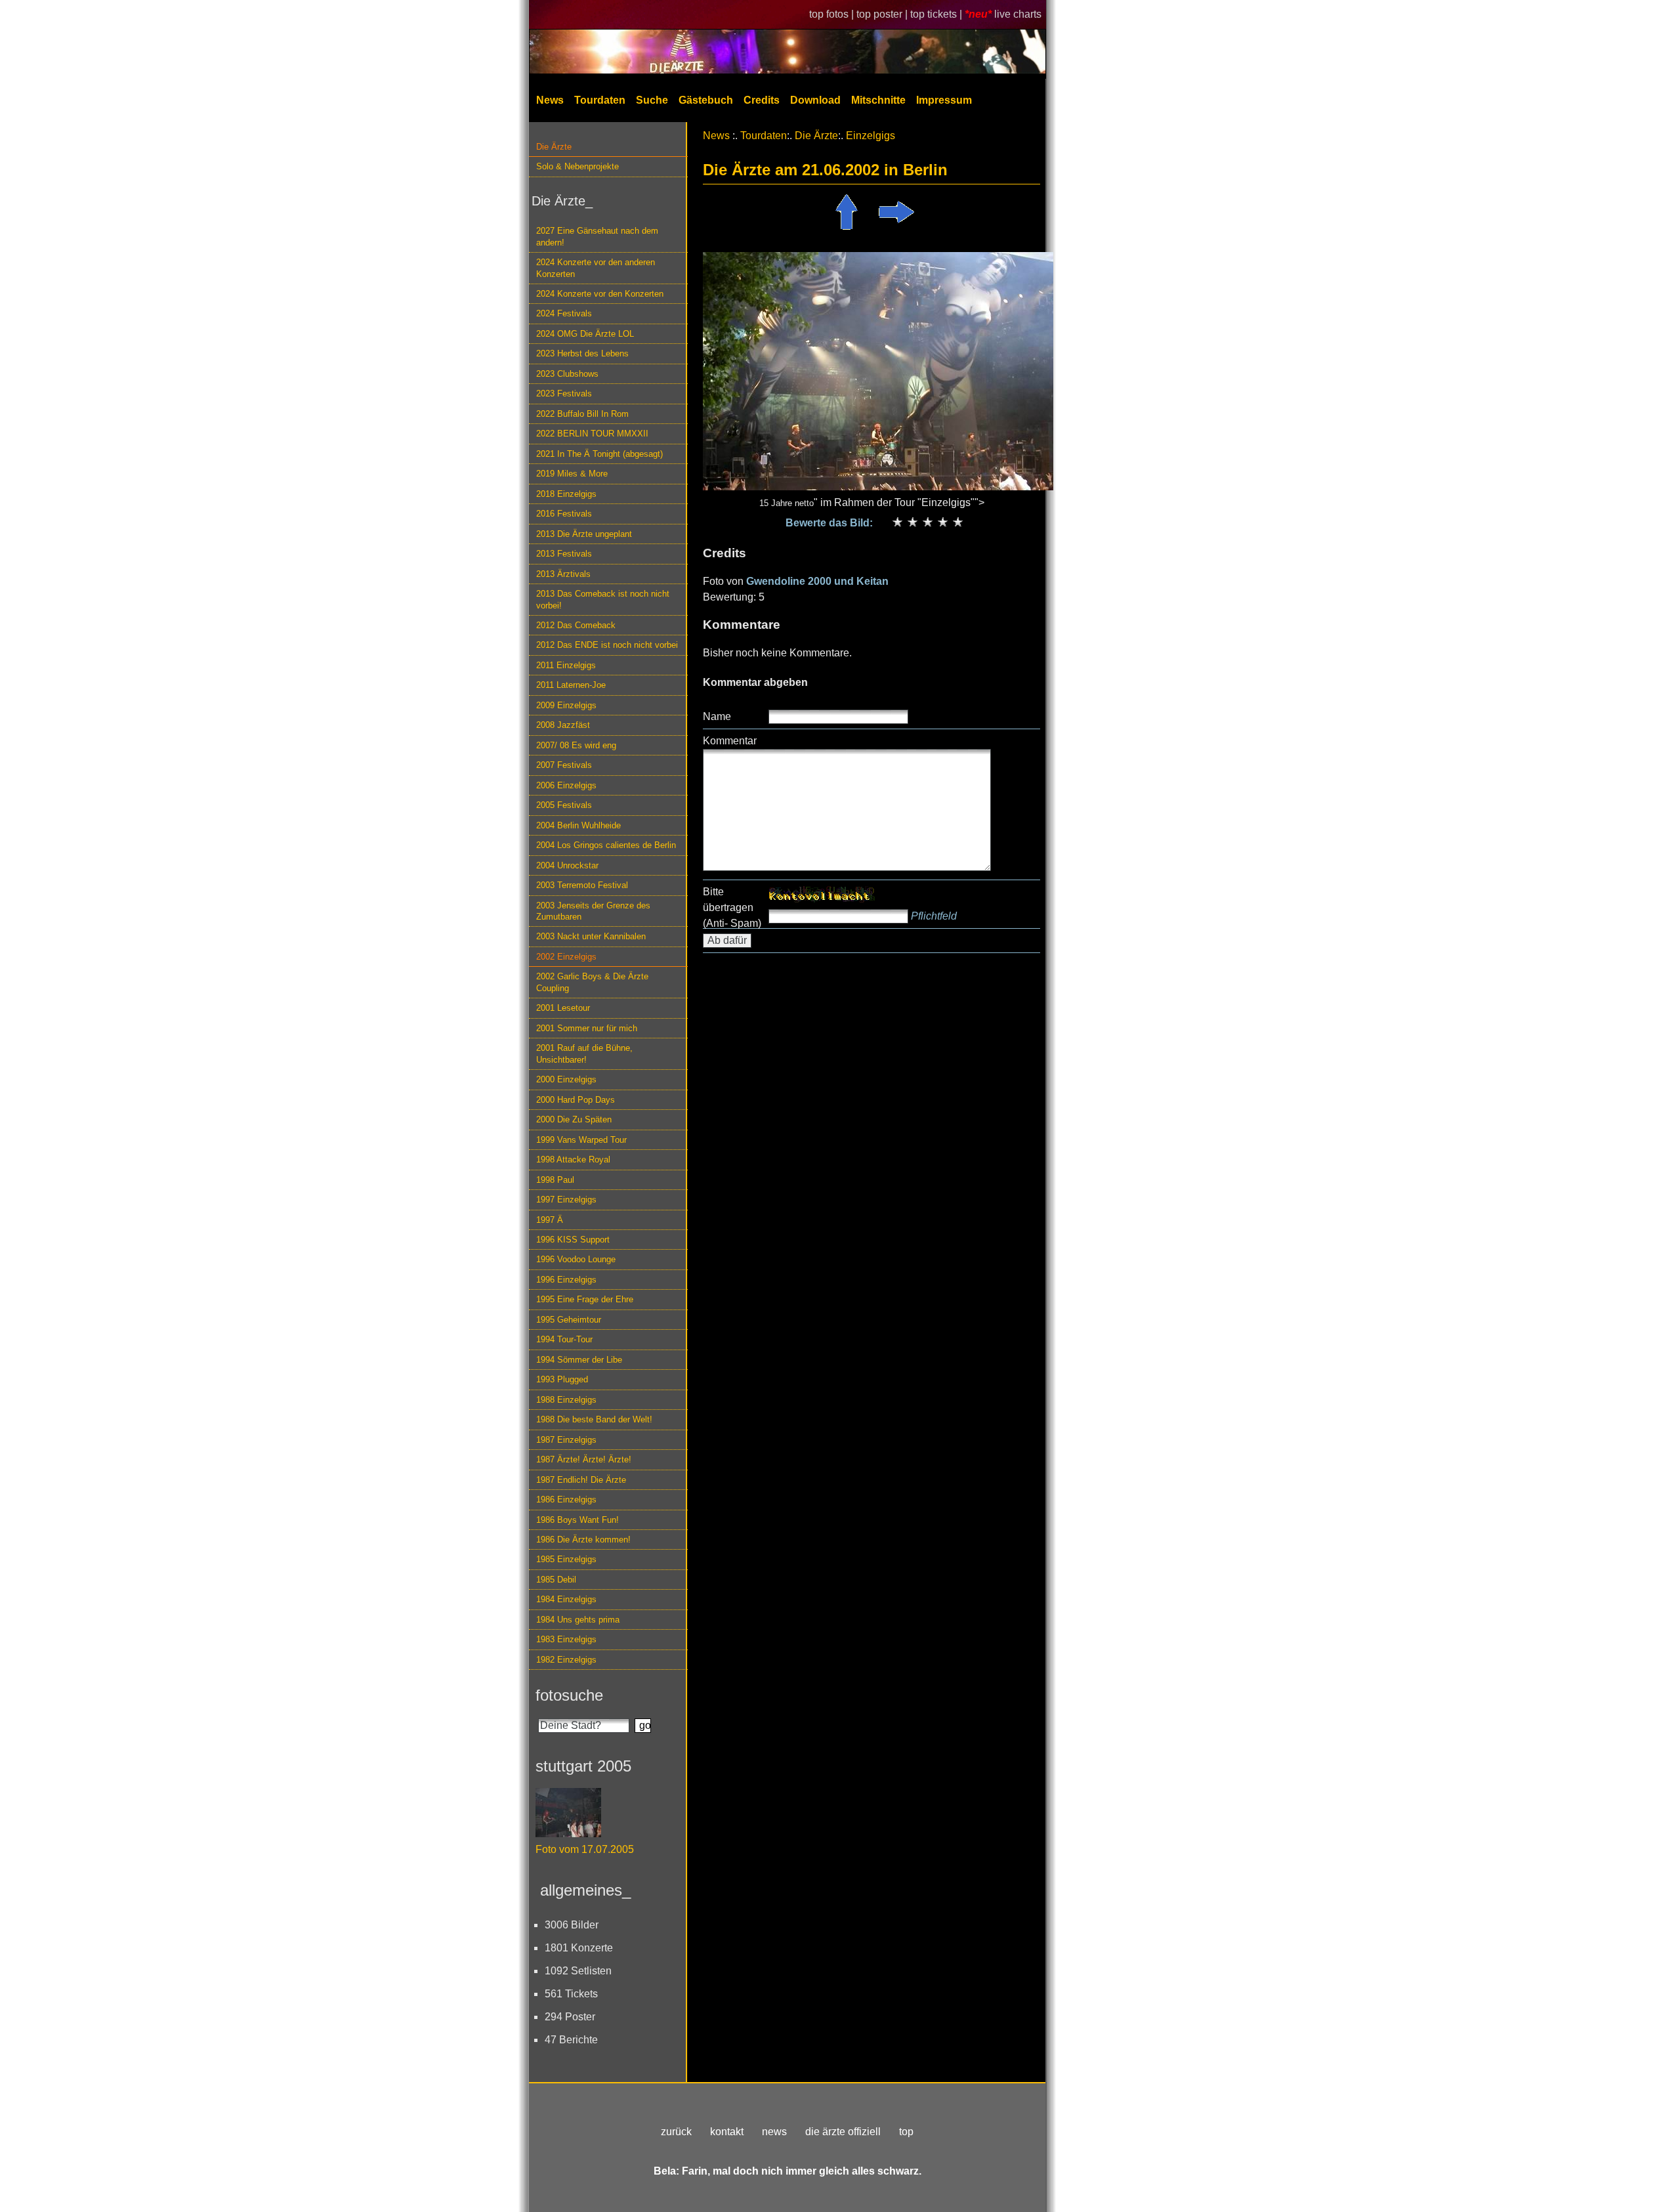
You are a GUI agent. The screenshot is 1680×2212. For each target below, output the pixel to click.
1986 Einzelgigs (566, 1499)
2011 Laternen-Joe (571, 685)
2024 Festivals (564, 313)
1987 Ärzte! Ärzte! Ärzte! (584, 1459)
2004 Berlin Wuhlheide (578, 825)
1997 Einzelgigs (566, 1200)
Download (815, 100)
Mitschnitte (878, 100)
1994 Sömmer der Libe (579, 1360)
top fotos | (833, 14)
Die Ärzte (554, 147)
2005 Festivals (564, 805)
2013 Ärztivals (563, 574)
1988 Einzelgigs (566, 1400)
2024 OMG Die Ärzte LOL (585, 334)
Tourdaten (600, 100)
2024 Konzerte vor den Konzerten (600, 294)
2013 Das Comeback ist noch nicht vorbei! (603, 599)
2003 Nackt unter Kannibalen (591, 936)
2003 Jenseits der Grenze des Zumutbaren (593, 911)
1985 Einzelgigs (566, 1559)
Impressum (944, 100)
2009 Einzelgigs (566, 705)
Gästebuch (706, 100)
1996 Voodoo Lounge (576, 1259)
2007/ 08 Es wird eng (576, 745)
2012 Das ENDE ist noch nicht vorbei (607, 645)
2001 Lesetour (563, 1008)
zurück (676, 2132)
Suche (652, 100)
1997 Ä (550, 1220)
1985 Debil (556, 1580)
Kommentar (730, 741)
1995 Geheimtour (569, 1320)
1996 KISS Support (573, 1240)
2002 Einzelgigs (566, 957)
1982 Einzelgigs (566, 1660)
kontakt (727, 2132)
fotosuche (569, 1695)
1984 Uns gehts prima (578, 1620)
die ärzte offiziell (843, 2132)
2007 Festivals (564, 765)
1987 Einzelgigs (566, 1440)
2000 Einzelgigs (566, 1079)
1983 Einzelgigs (566, 1639)
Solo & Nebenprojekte (577, 166)
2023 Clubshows (567, 374)
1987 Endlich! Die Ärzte (581, 1480)
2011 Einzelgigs (566, 665)
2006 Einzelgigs (566, 785)
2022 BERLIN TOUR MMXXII (592, 434)
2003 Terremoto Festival (582, 885)
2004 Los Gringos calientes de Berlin (606, 845)
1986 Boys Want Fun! (577, 1520)
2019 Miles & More (572, 474)
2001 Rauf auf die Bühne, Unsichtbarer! (584, 1053)
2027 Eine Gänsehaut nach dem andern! (597, 236)
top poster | (883, 14)
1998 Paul (555, 1180)
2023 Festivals (564, 393)
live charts (1018, 14)
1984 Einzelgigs (566, 1599)
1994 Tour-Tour (564, 1339)
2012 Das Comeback (576, 625)
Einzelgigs (871, 136)
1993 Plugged (562, 1379)
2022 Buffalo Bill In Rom (582, 414)
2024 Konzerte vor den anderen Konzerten (596, 268)
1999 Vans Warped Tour (581, 1140)
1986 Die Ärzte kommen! (583, 1540)
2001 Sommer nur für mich (587, 1028)
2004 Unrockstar (567, 865)
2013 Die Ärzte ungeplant (584, 534)
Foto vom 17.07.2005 (585, 1849)
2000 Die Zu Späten (574, 1119)
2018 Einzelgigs (566, 494)
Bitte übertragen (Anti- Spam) (732, 907)
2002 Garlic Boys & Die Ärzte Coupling (592, 982)
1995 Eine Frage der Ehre (585, 1299)
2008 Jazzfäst (563, 725)
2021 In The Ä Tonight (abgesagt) (599, 454)
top (906, 2132)
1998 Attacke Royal (573, 1159)
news (774, 2132)
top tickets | (937, 14)
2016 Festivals (564, 514)
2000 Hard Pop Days (576, 1100)
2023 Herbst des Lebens (582, 353)
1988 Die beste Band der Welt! (594, 1419)
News (550, 100)
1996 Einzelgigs (566, 1280)
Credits (762, 100)
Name (717, 716)
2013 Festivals (564, 554)
